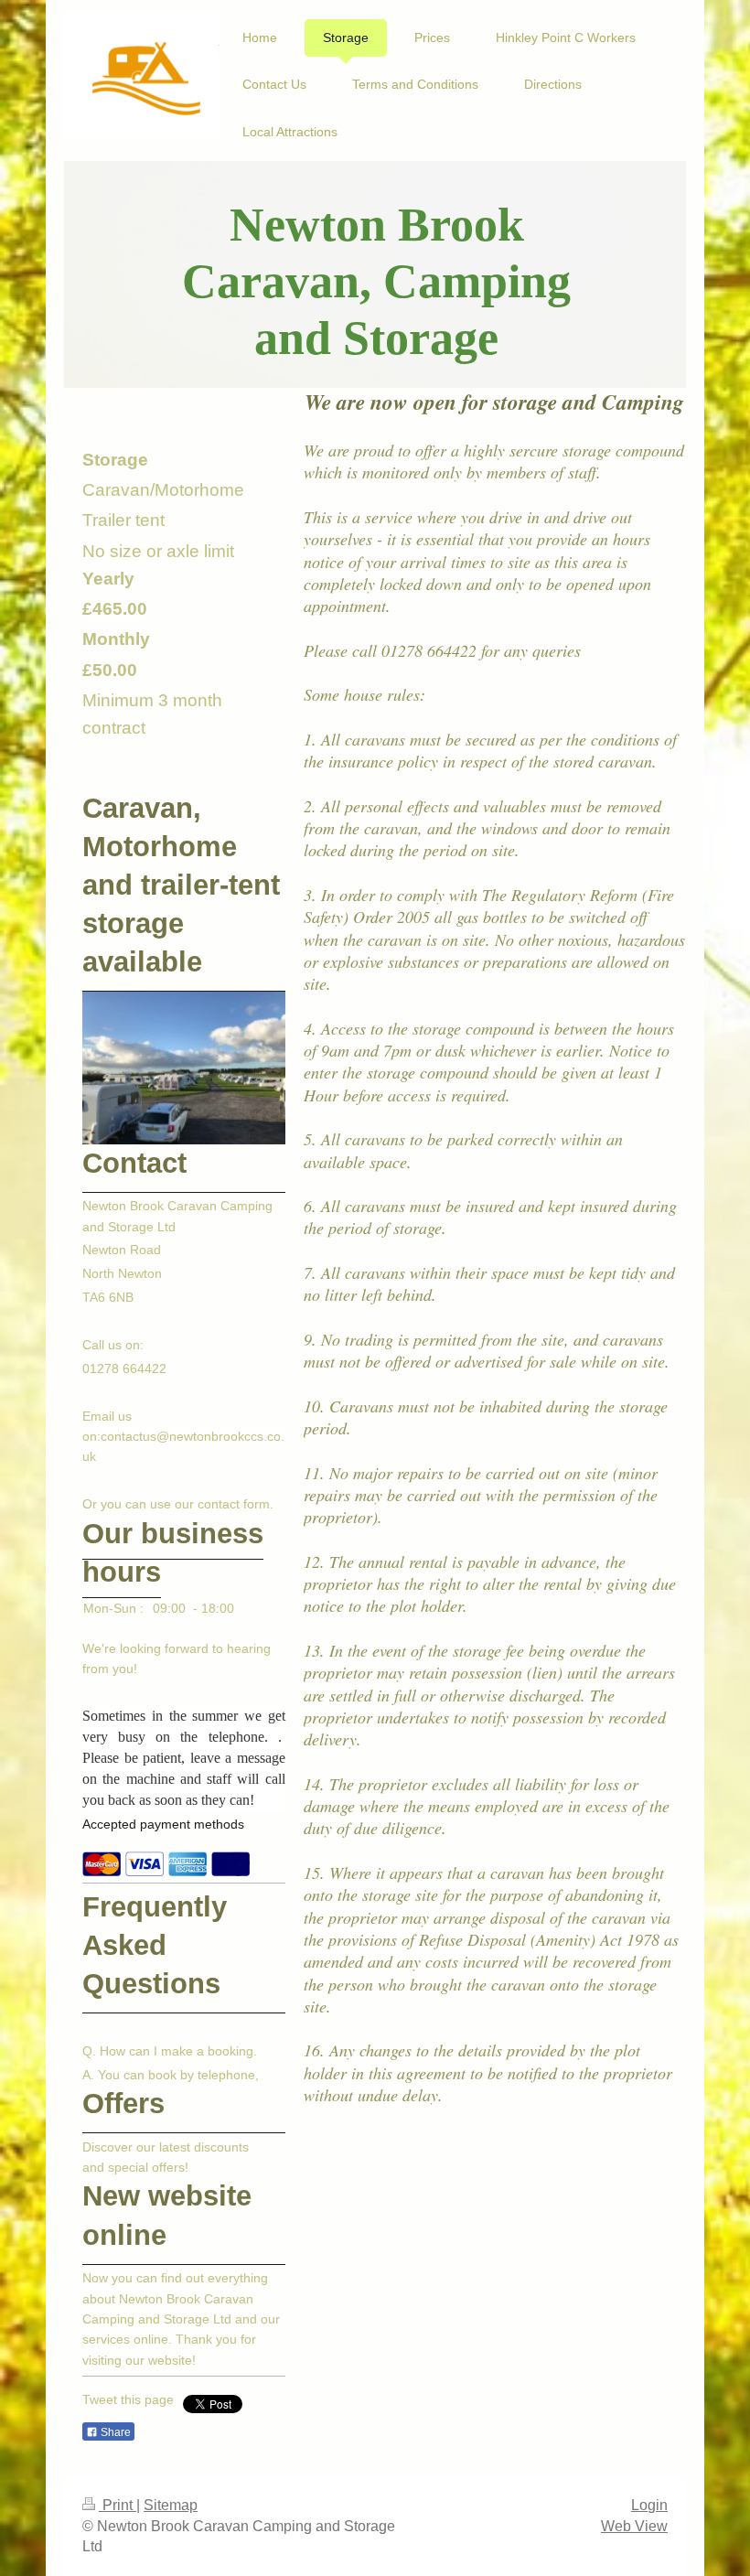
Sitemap (171, 2505)
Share (114, 2432)
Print (118, 2505)
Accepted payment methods (163, 1824)
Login (649, 2505)
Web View (634, 2526)
